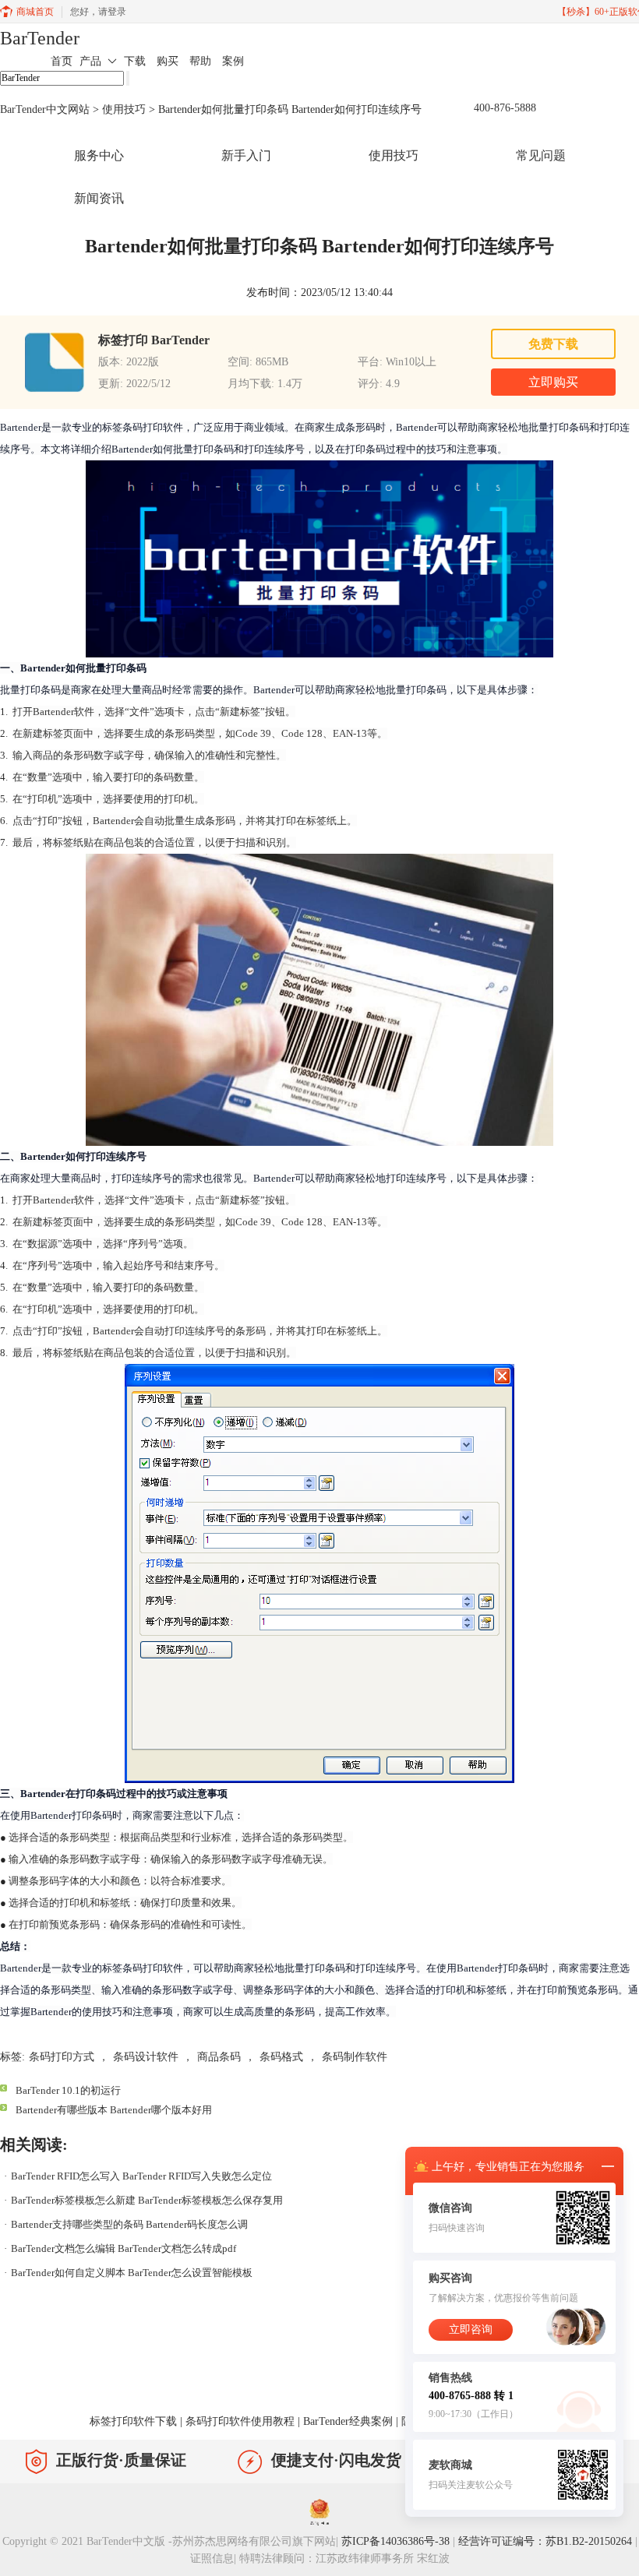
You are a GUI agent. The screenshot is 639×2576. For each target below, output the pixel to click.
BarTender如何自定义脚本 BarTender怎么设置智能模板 (132, 2273)
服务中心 (99, 155)
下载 (135, 61)
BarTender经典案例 (348, 2421)
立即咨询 (471, 2329)
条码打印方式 (62, 2057)
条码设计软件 (146, 2057)
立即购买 (553, 382)
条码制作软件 (355, 2057)
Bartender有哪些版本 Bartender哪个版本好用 (114, 2110)
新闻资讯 (99, 198)
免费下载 (553, 344)
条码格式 (281, 2057)
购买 (168, 61)
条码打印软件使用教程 (240, 2421)
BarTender (40, 38)
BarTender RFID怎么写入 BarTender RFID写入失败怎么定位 (141, 2176)
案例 (233, 61)
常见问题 (541, 155)
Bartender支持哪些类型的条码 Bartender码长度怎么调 (129, 2224)
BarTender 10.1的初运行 (68, 2090)
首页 (62, 61)
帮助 (200, 61)
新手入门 (246, 155)
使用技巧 (124, 109)
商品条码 (219, 2057)
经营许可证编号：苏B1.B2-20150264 (545, 2541)
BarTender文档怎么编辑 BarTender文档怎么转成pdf (124, 2248)
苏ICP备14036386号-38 (395, 2541)
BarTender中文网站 (45, 109)
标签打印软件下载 (133, 2421)
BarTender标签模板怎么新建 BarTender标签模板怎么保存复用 (147, 2200)
